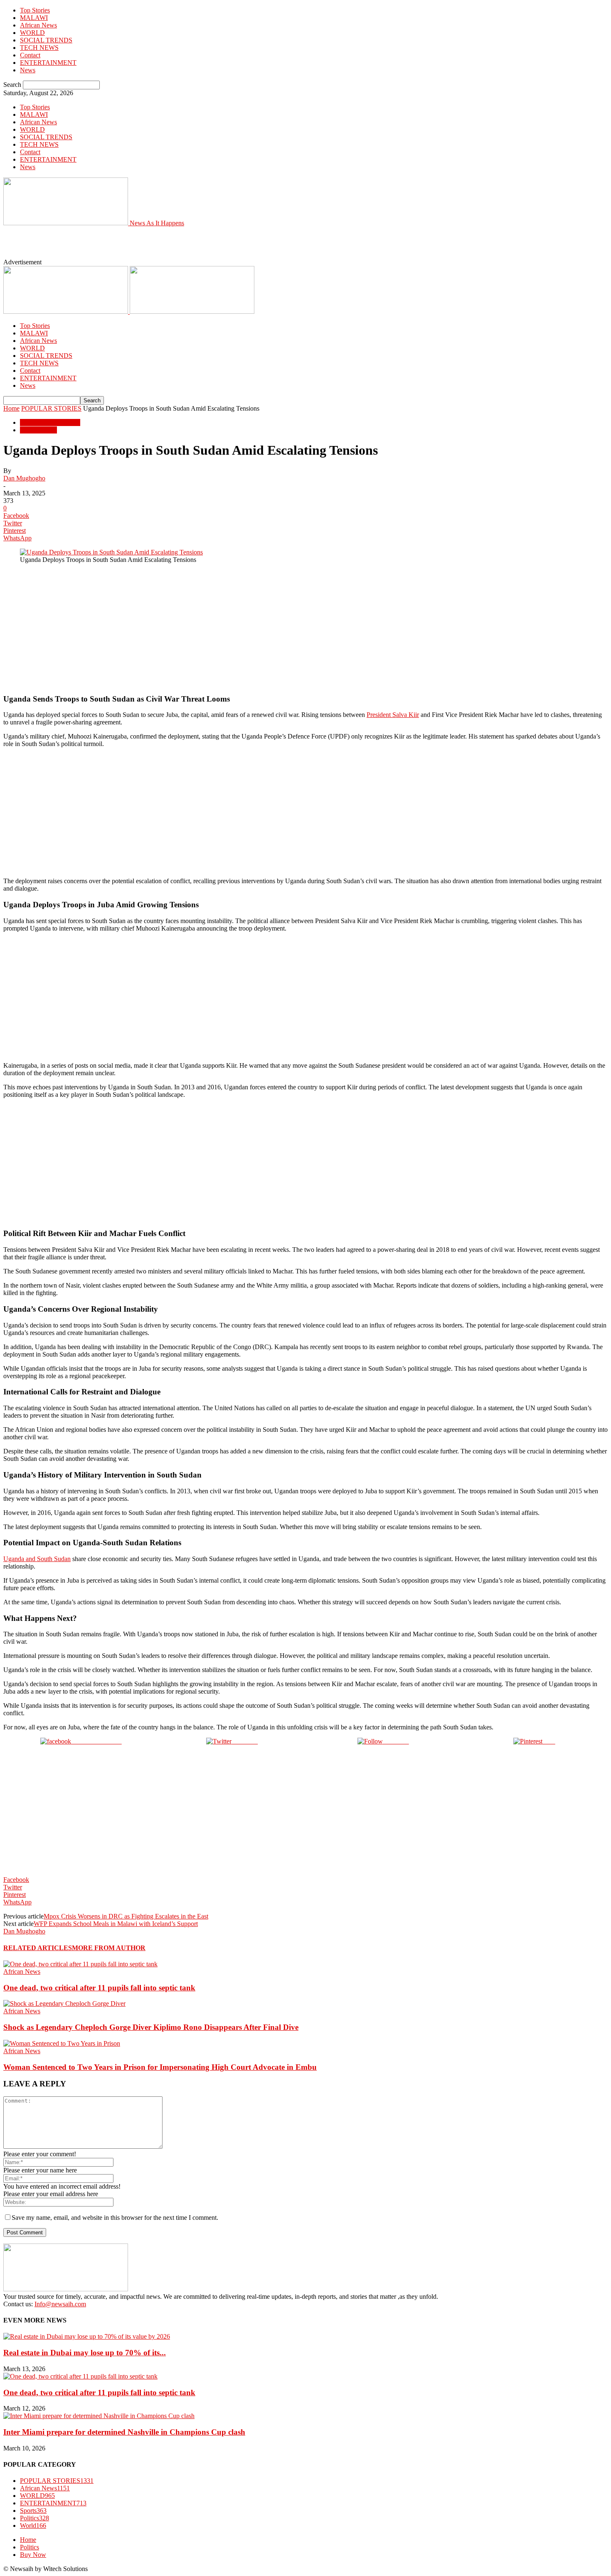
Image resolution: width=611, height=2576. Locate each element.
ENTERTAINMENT (48, 63)
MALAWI (34, 18)
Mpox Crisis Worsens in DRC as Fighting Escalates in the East (126, 1916)
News (28, 70)
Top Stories (35, 10)
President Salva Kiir (393, 715)
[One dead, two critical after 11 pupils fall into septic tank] (80, 1964)
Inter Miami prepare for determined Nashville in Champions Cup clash (124, 2432)
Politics (34, 2518)
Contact (30, 55)
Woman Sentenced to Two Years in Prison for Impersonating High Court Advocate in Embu (160, 2067)
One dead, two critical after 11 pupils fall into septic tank (99, 1988)
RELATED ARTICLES (38, 1948)
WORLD (32, 33)
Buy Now (33, 2555)
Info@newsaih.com (60, 2304)
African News (38, 25)
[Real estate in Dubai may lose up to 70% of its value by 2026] (87, 2336)
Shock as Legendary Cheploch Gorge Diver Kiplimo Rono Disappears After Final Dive (151, 2027)
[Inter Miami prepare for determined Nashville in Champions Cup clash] (99, 2416)
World (33, 2526)
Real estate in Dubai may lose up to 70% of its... (85, 2353)
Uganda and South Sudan (37, 1559)
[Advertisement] (195, 246)
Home (11, 408)
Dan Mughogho (24, 478)
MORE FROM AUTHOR (109, 1948)
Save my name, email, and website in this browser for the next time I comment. (115, 2218)
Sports (33, 2511)
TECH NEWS (39, 48)
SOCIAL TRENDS (46, 40)
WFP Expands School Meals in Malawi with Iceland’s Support (116, 1924)
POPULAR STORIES (51, 408)
